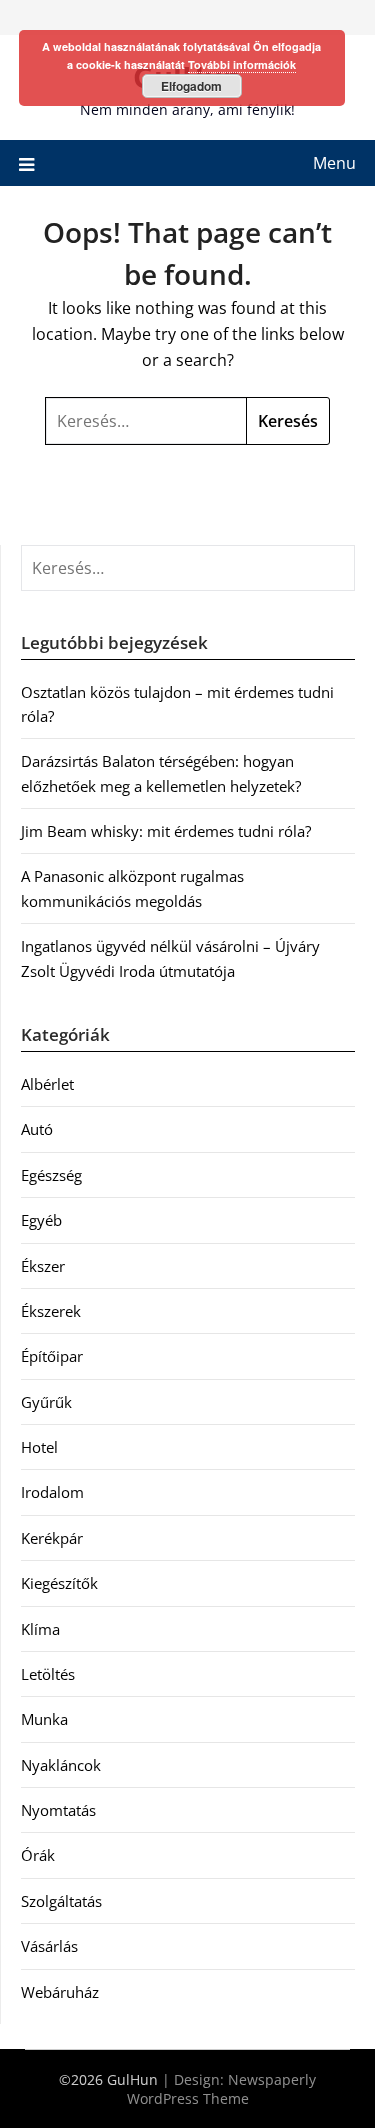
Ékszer (43, 1266)
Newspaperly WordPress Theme (222, 2089)
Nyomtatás (58, 1810)
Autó (37, 1129)
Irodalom (52, 1492)
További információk (242, 64)
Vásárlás (49, 1946)
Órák (38, 1855)
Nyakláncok (61, 1765)
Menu (334, 163)
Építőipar (52, 1356)
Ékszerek (51, 1311)
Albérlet (47, 1084)
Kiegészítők (59, 1583)
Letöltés (48, 1674)
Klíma (40, 1629)
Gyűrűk (46, 1402)
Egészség (51, 1175)
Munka (44, 1719)
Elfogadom (191, 86)
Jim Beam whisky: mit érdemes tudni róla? (166, 831)
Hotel (39, 1447)
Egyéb (41, 1220)
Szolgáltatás (61, 1901)
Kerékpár (52, 1538)
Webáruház (60, 1992)
